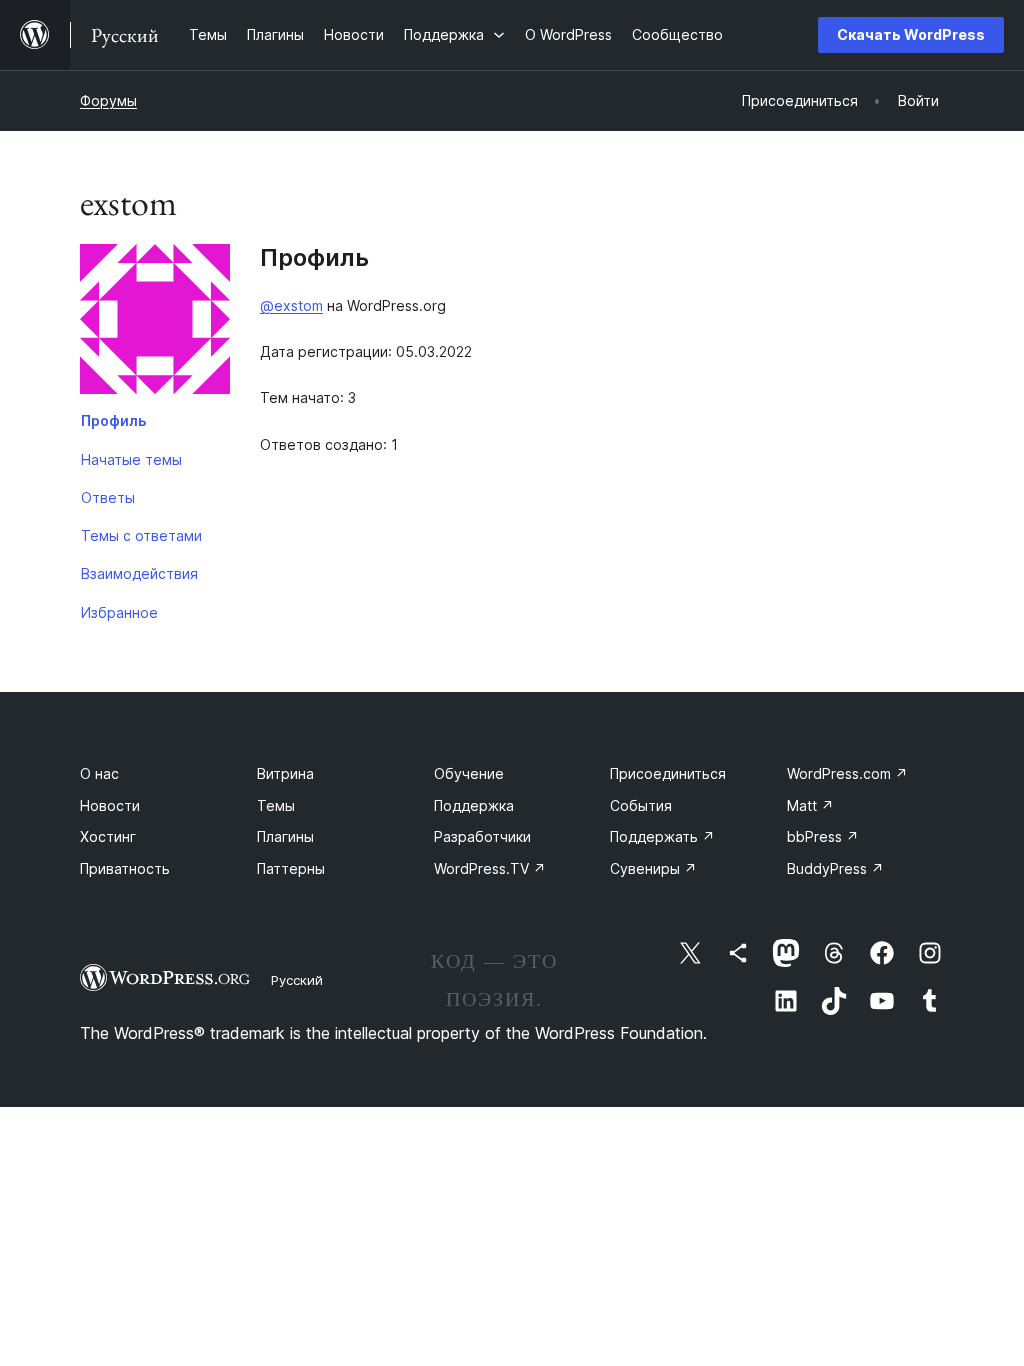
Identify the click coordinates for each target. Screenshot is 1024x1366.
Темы (276, 805)
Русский (297, 980)
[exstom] (155, 323)
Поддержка (474, 805)
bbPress (823, 836)
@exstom (291, 305)
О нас (99, 773)
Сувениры (653, 868)
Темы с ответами (141, 535)
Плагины (285, 836)
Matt (810, 805)
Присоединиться (668, 773)
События (641, 805)
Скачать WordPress (911, 34)
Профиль (113, 420)
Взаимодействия (139, 573)
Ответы (108, 497)
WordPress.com (847, 773)
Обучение (469, 773)
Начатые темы (131, 459)
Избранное (119, 612)
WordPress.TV (490, 868)
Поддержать (662, 836)
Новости (110, 805)
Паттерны (291, 868)
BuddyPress (835, 868)
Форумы (108, 100)
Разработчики (482, 836)
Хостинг (108, 836)
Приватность (125, 868)
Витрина (285, 773)
